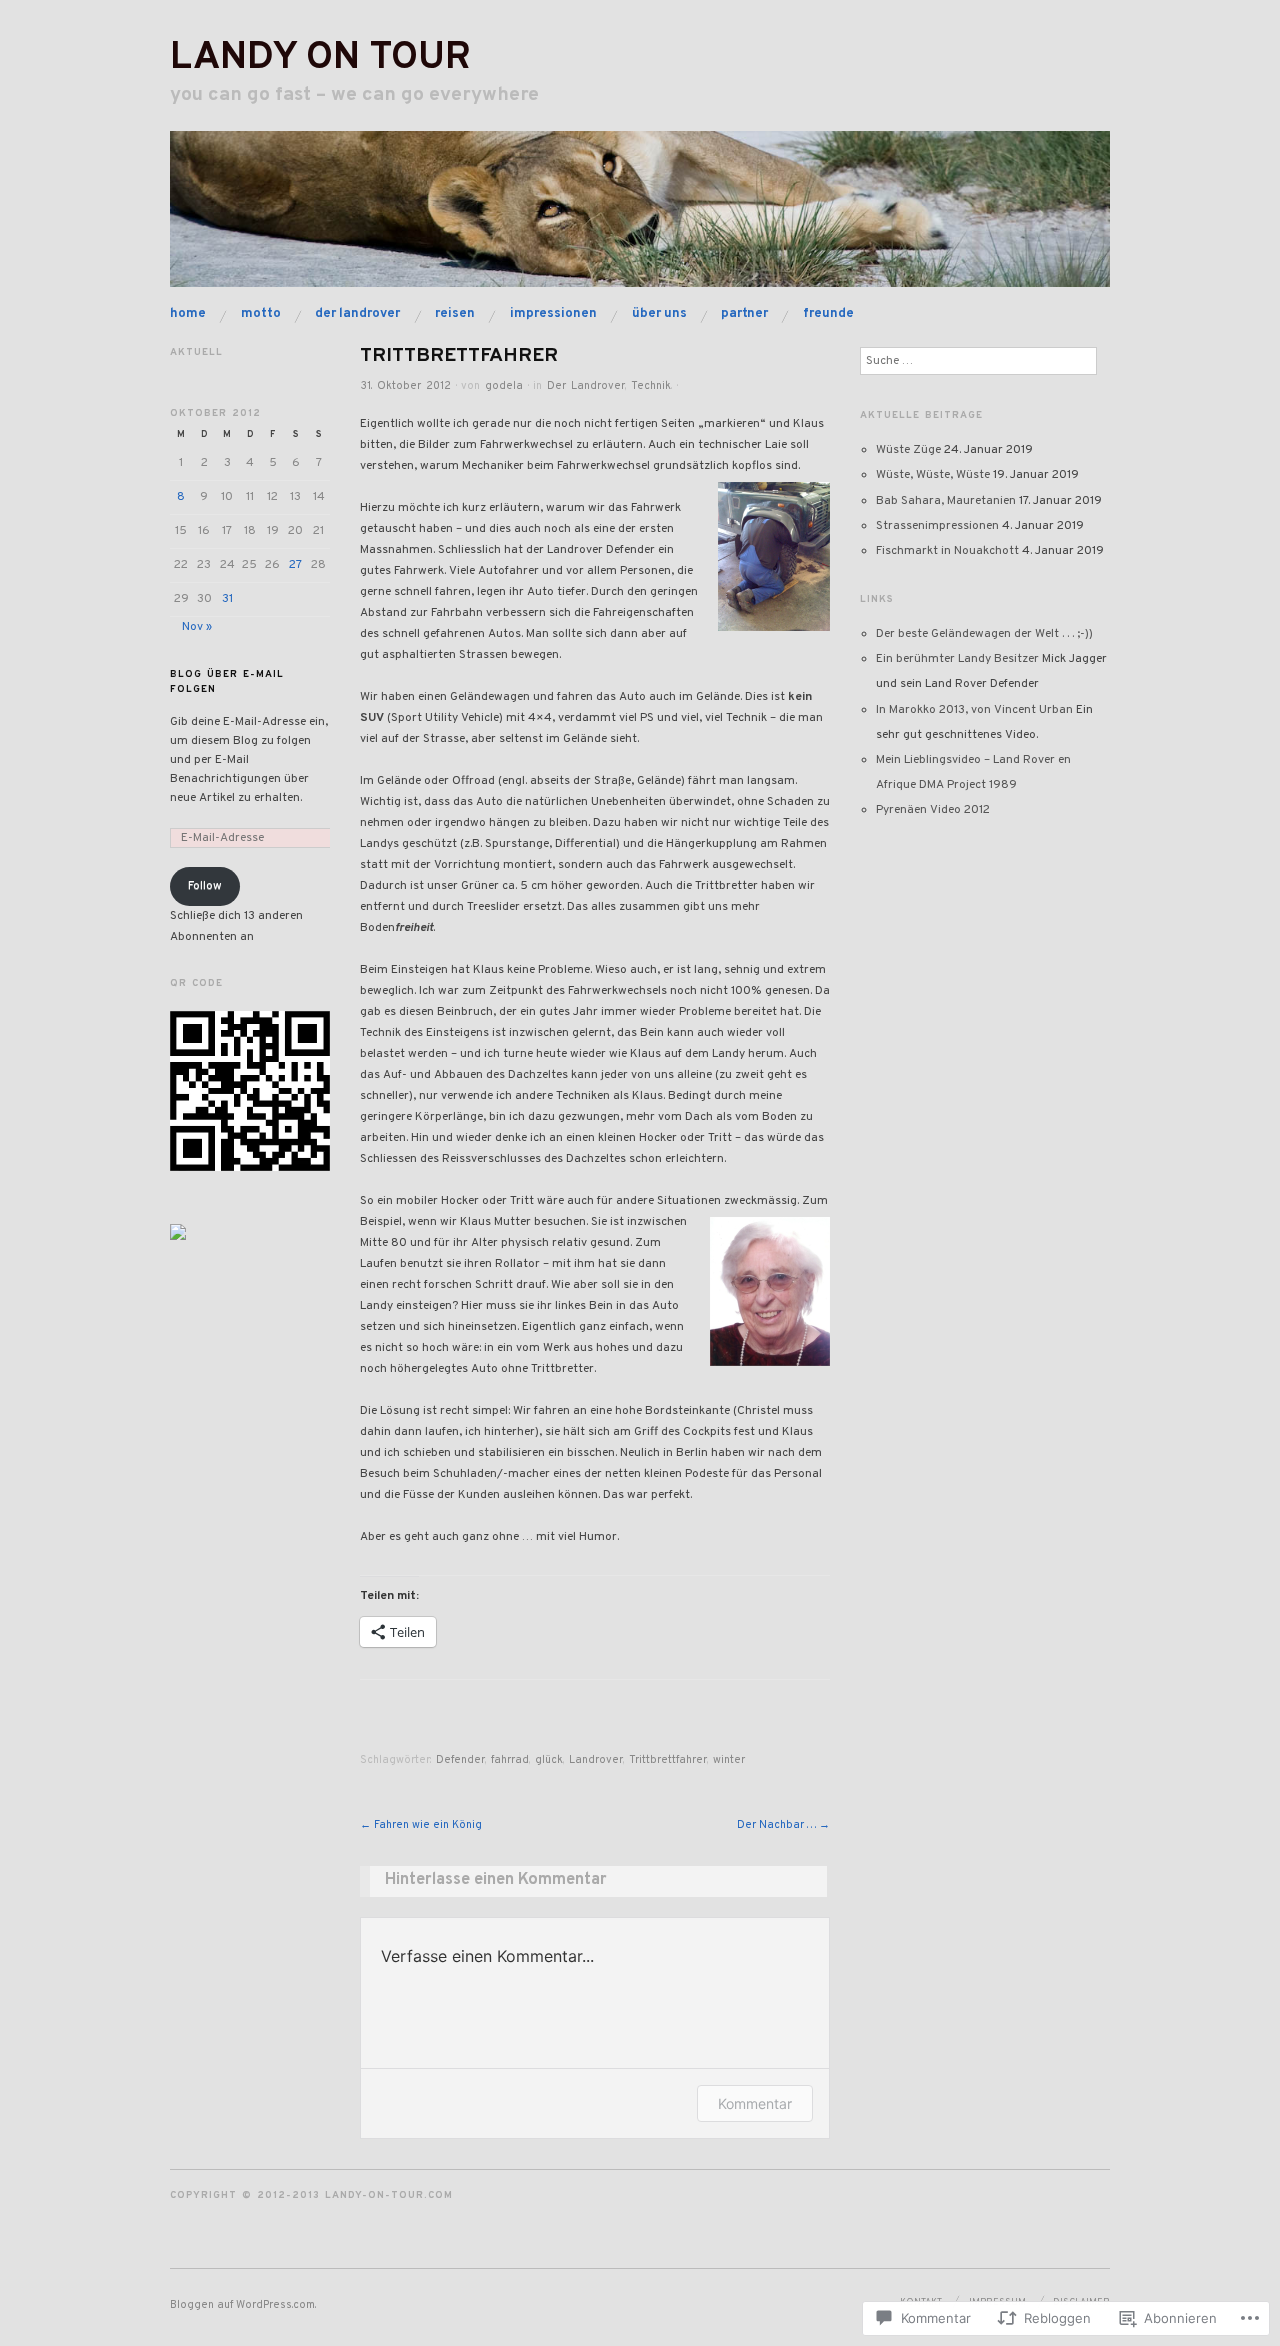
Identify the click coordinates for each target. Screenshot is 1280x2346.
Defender (460, 1760)
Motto (261, 313)
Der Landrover (357, 313)
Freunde (828, 313)
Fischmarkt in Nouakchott (947, 551)
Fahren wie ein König (421, 1825)
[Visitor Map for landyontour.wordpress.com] (178, 1232)
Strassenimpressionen (937, 526)
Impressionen (553, 313)
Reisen (455, 313)
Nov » (197, 627)
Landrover (596, 1760)
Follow (205, 886)
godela (504, 386)
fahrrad (510, 1760)
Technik (651, 386)
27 (295, 565)
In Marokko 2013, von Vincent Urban (974, 710)
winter (729, 1760)
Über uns (659, 313)
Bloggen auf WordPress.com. (243, 2305)
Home (188, 313)
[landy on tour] (640, 219)
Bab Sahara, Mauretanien (946, 501)
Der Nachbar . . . (783, 1825)
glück (549, 1760)
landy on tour (320, 58)
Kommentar (755, 2103)
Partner (744, 313)
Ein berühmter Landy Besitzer (957, 659)
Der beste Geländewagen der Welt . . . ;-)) (984, 634)
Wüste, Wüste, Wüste (933, 475)
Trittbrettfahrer (668, 1760)
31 (227, 599)
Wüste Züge (908, 450)
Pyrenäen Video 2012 (933, 810)
